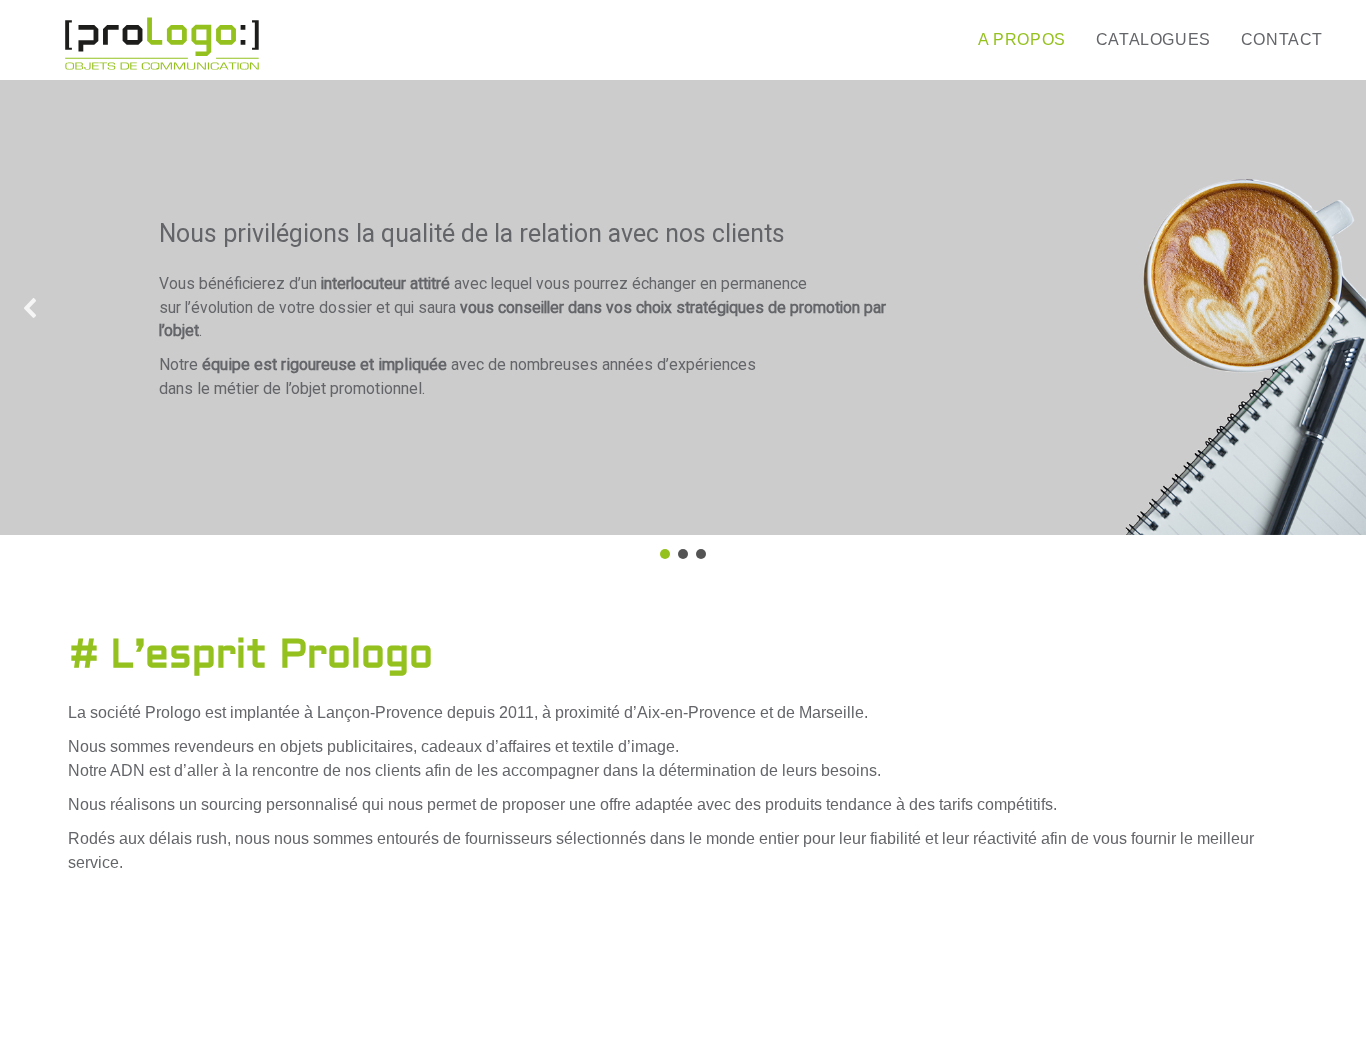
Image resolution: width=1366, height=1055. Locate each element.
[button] (31, 308)
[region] (683, 321)
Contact (1282, 39)
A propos (1022, 39)
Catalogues (1153, 39)
